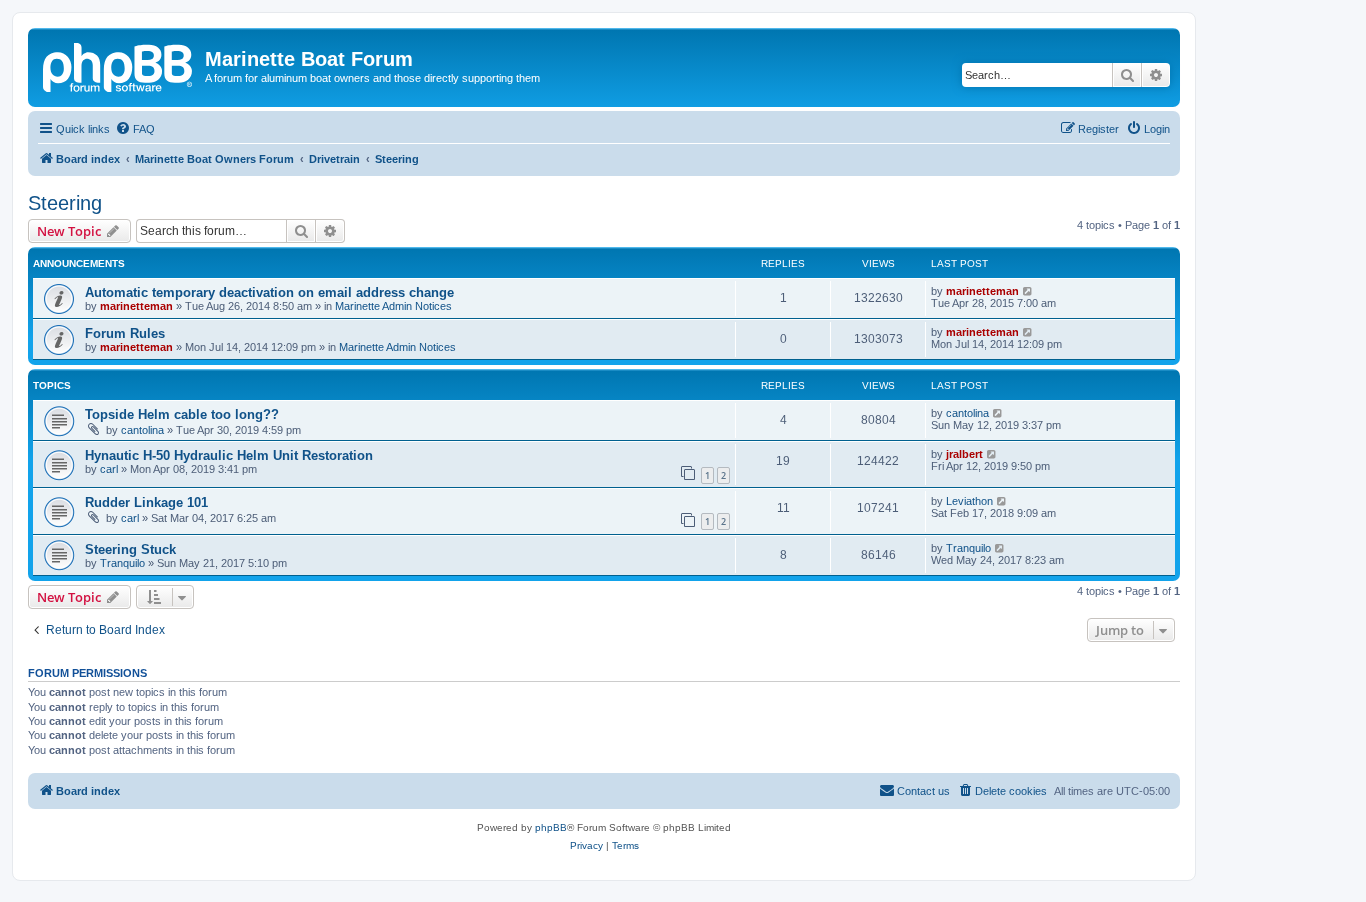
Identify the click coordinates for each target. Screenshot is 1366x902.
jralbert (964, 454)
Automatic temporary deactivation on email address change (269, 292)
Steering (65, 203)
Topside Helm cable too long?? (182, 414)
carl (109, 469)
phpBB (551, 827)
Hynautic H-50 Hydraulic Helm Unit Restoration (229, 455)
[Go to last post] (1028, 291)
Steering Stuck (130, 549)
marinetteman (136, 306)
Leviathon (969, 501)
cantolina (142, 430)
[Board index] (119, 65)
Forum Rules (125, 333)
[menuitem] (135, 129)
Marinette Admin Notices (393, 306)
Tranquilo (122, 563)
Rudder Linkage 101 (146, 502)
